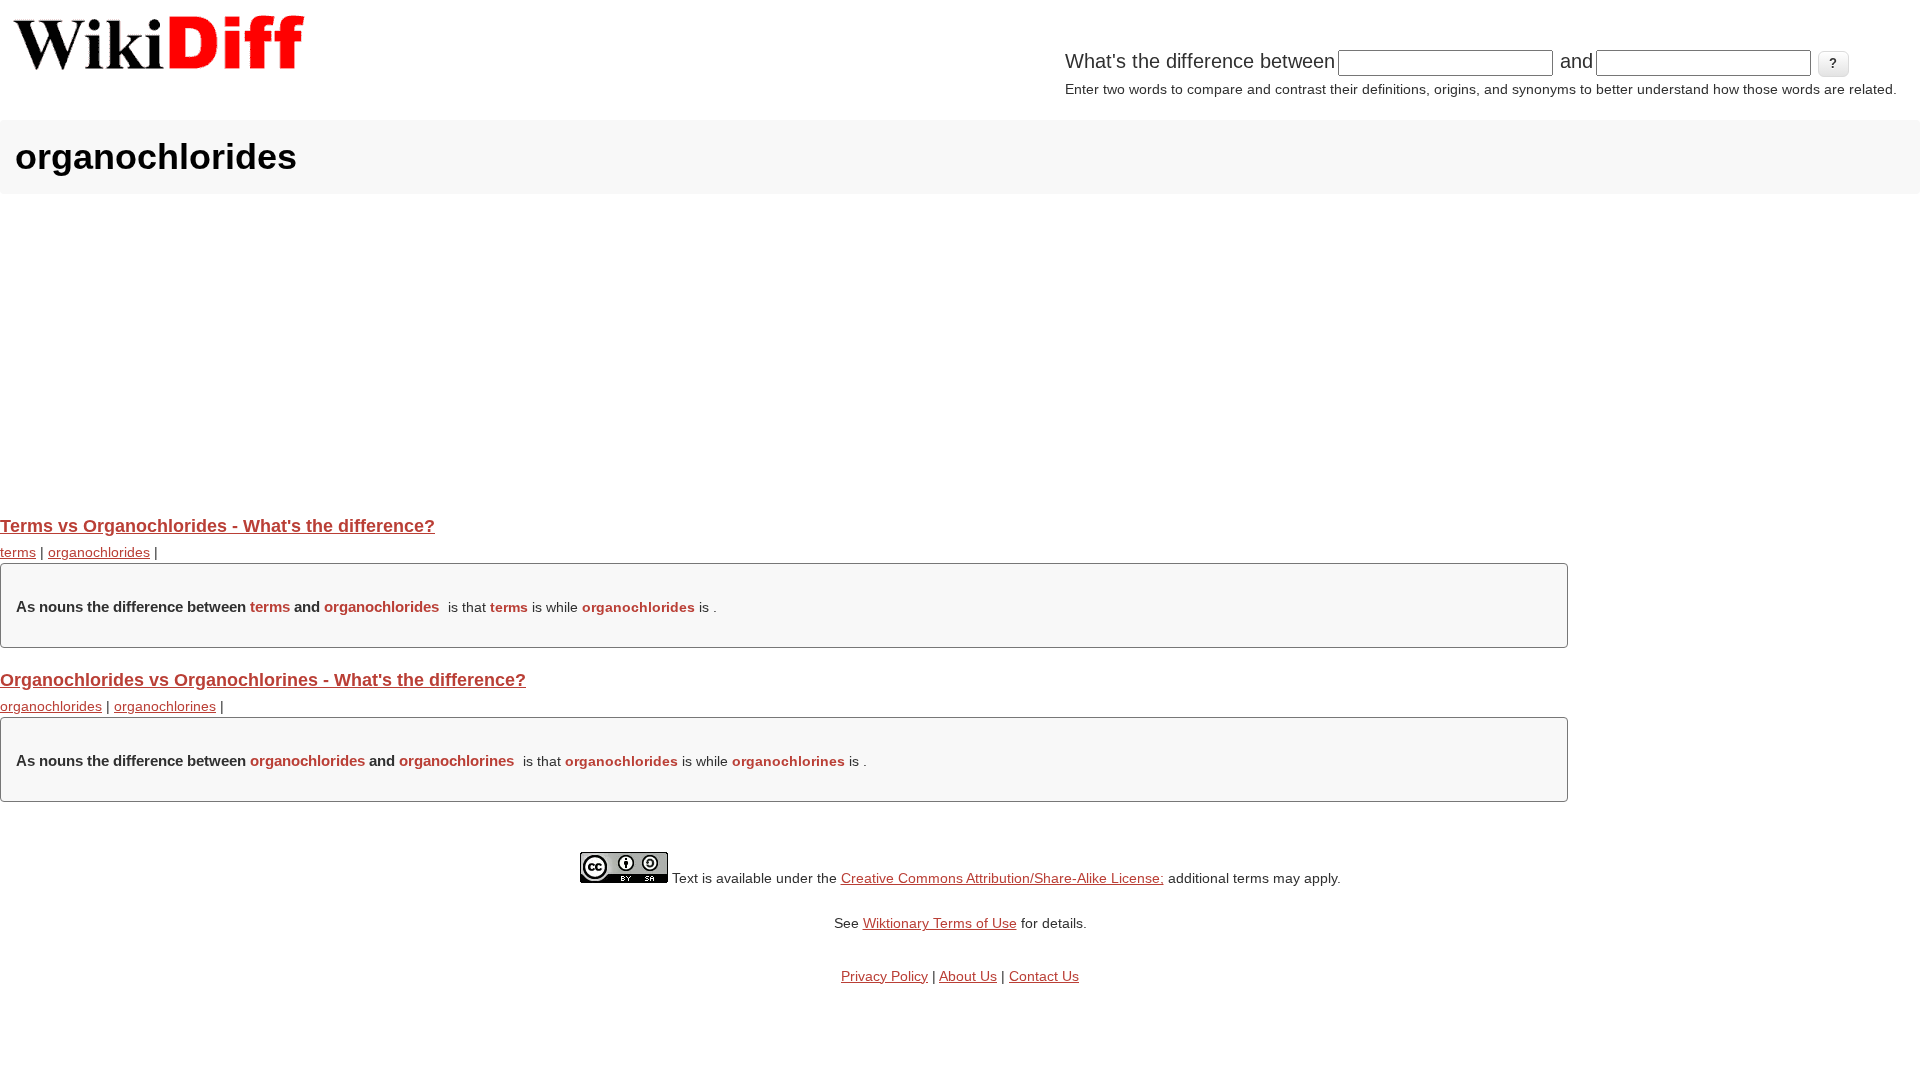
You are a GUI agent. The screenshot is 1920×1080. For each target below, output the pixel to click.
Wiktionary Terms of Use (940, 923)
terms (18, 552)
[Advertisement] (960, 354)
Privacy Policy (884, 976)
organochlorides (99, 552)
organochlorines (165, 706)
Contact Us (1044, 976)
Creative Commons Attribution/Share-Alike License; (1002, 878)
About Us (968, 976)
